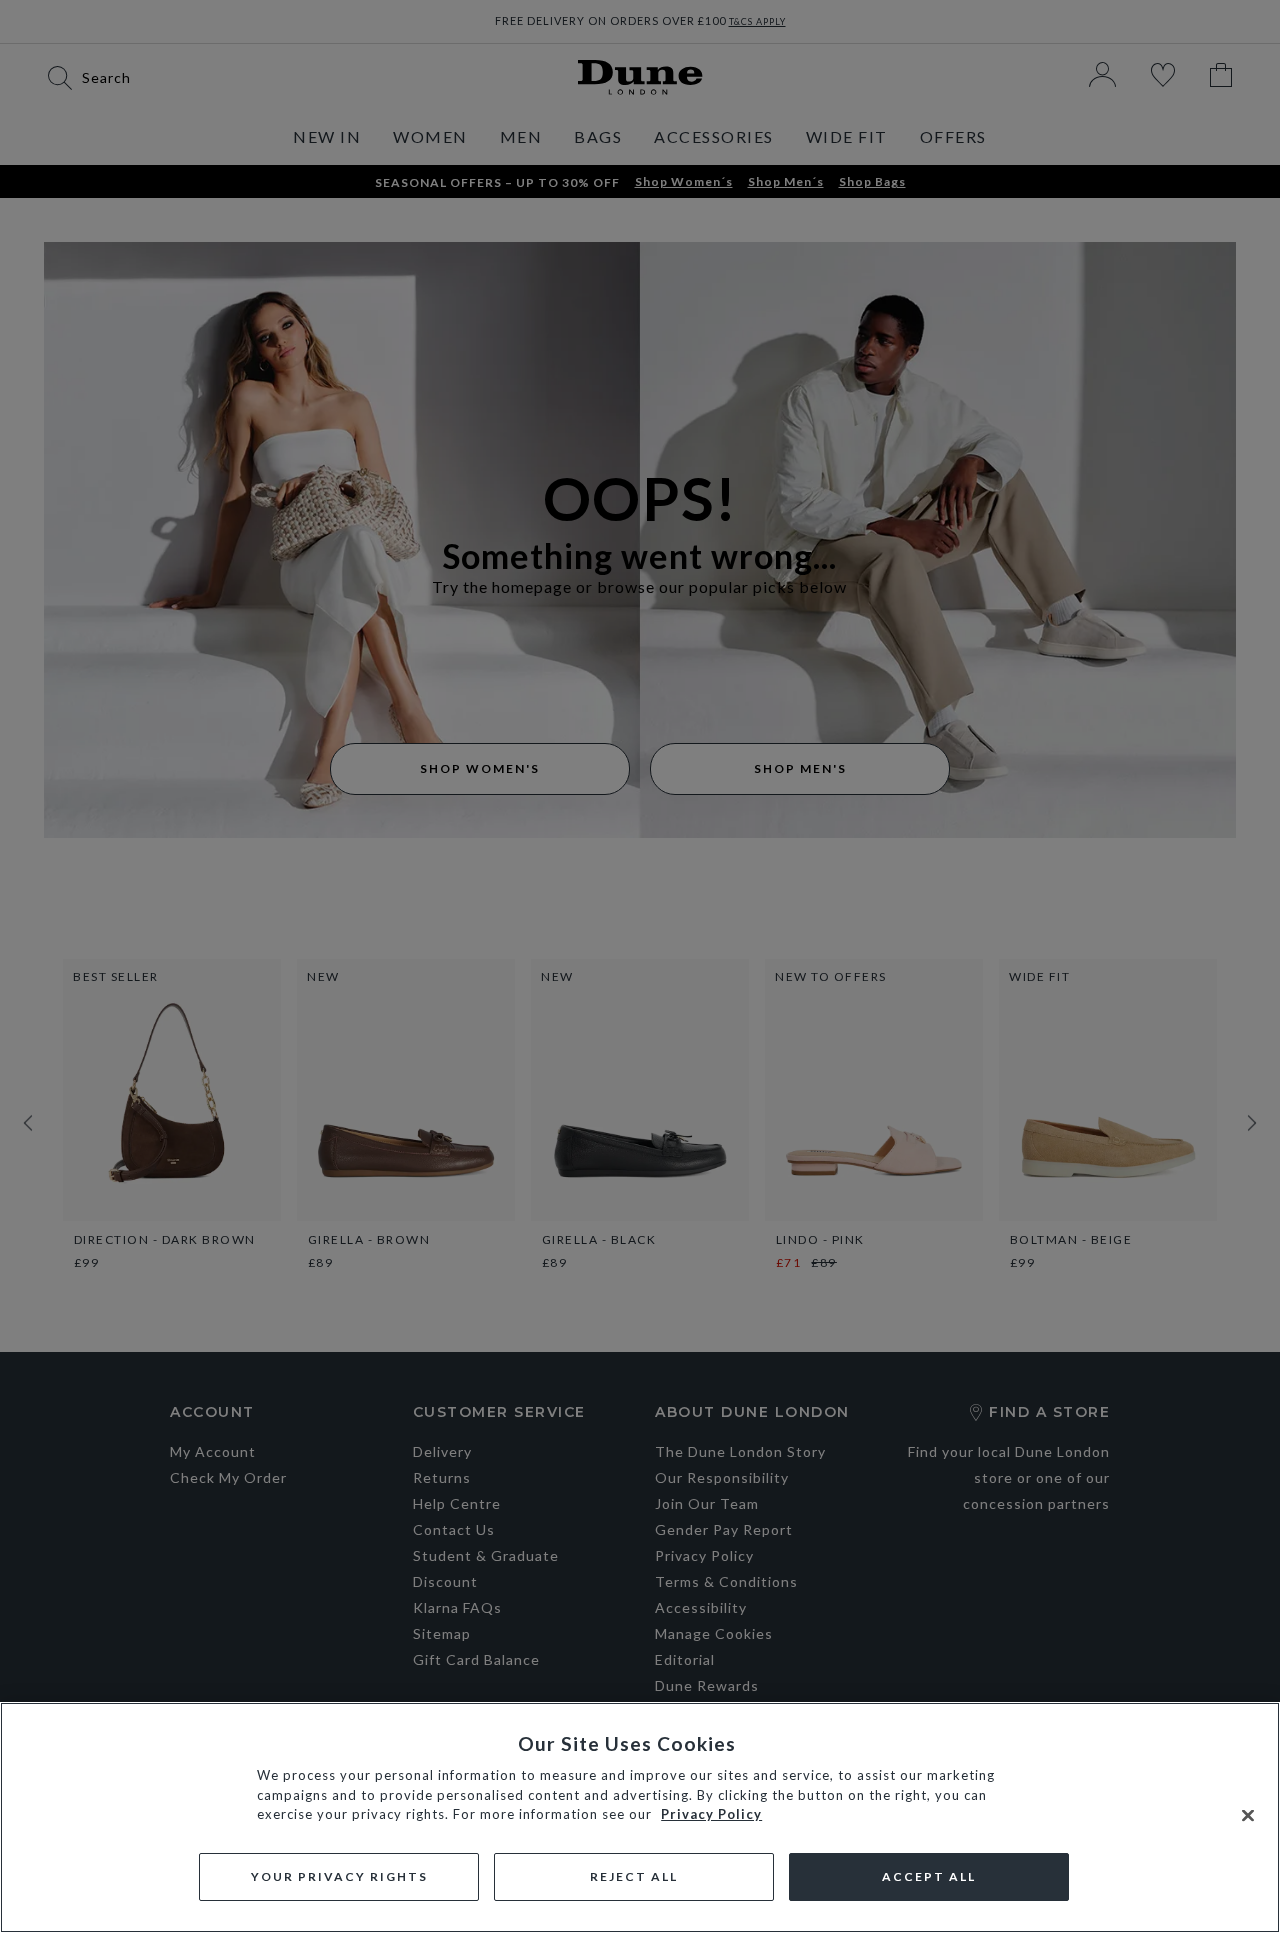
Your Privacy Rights (339, 1876)
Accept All (929, 1876)
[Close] (1248, 1816)
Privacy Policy (711, 1814)
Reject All (634, 1876)
